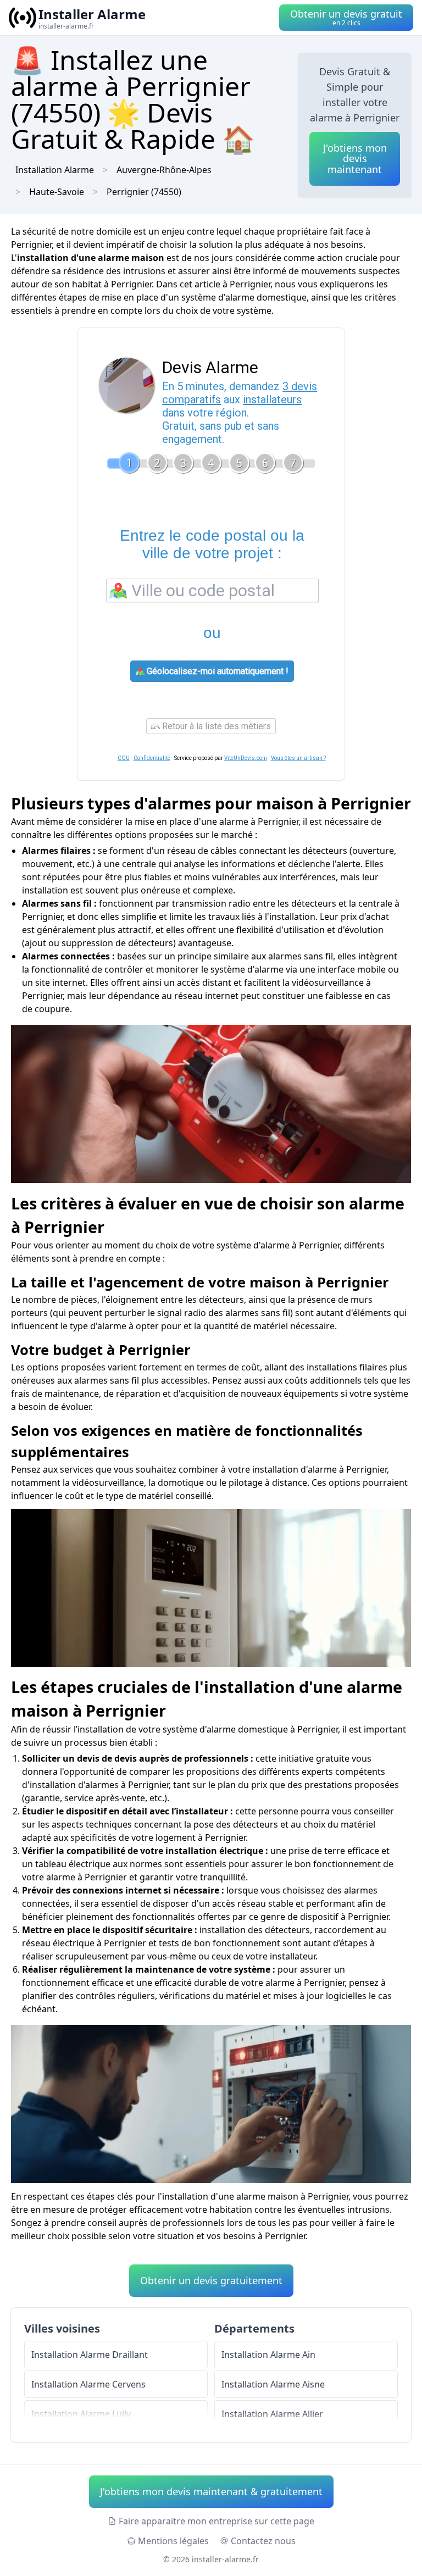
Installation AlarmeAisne (273, 2384)
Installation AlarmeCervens (88, 2384)
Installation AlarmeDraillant (90, 2355)
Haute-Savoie (57, 192)
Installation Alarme (55, 170)
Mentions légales (173, 2541)
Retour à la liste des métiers (215, 726)
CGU (124, 758)
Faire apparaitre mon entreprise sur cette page (216, 2521)
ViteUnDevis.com (246, 758)
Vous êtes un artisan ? (298, 758)
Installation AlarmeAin (268, 2355)
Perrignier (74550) (144, 192)
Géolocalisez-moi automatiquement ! (216, 671)
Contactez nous (263, 2541)
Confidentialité (152, 758)
